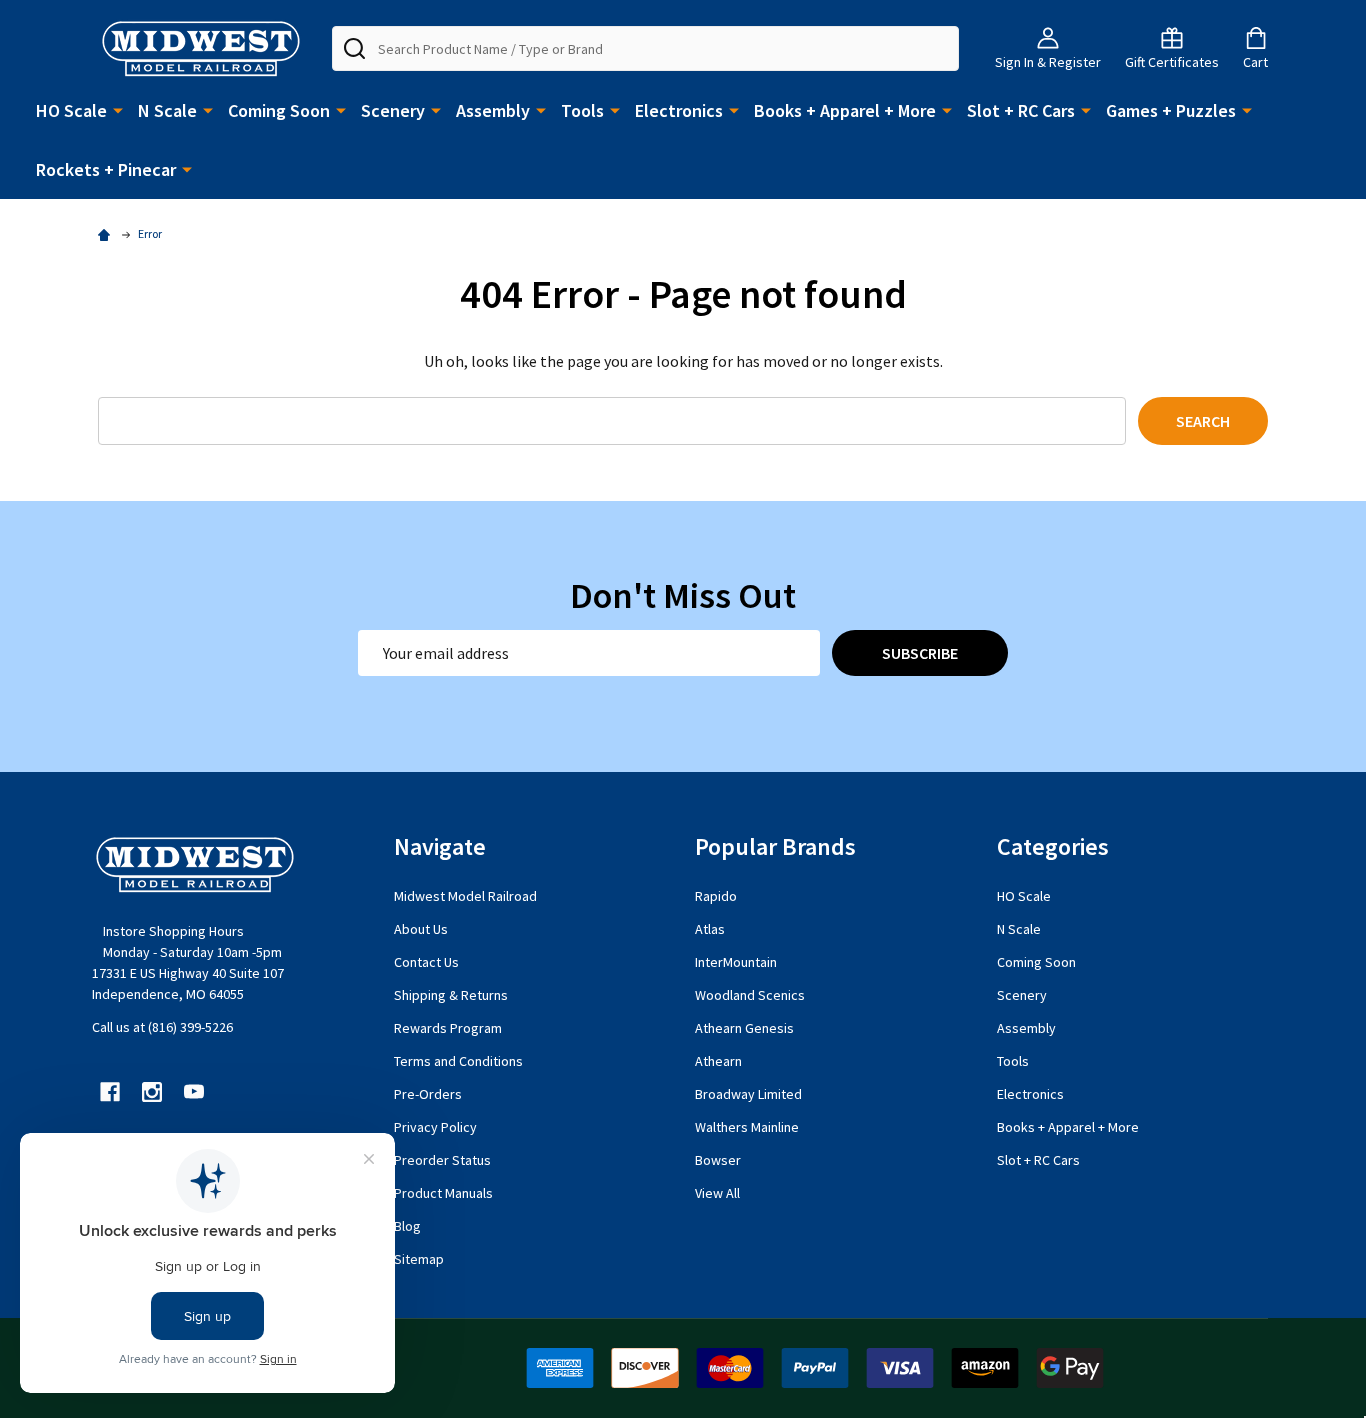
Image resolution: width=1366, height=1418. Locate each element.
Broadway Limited (748, 1094)
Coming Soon (279, 110)
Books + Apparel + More (845, 110)
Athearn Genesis (744, 1028)
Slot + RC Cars (1021, 110)
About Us (421, 929)
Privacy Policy (435, 1127)
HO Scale (71, 110)
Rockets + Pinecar (106, 169)
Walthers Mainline (747, 1127)
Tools (582, 110)
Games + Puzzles (1171, 110)
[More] (118, 109)
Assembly (493, 110)
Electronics (679, 110)
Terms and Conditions (458, 1061)
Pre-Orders (428, 1094)
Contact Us (426, 962)
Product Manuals (443, 1193)
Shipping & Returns (451, 995)
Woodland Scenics (750, 995)
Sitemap (419, 1259)
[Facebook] (110, 1092)
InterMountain (736, 962)
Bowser (718, 1160)
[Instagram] (152, 1092)
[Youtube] (194, 1092)
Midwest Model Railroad (465, 896)
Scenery (393, 110)
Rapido (716, 896)
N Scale (167, 110)
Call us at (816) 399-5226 (162, 1027)
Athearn (718, 1061)
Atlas (710, 929)
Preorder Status (442, 1160)
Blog (407, 1226)
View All (717, 1193)
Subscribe (920, 653)
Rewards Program (448, 1028)
